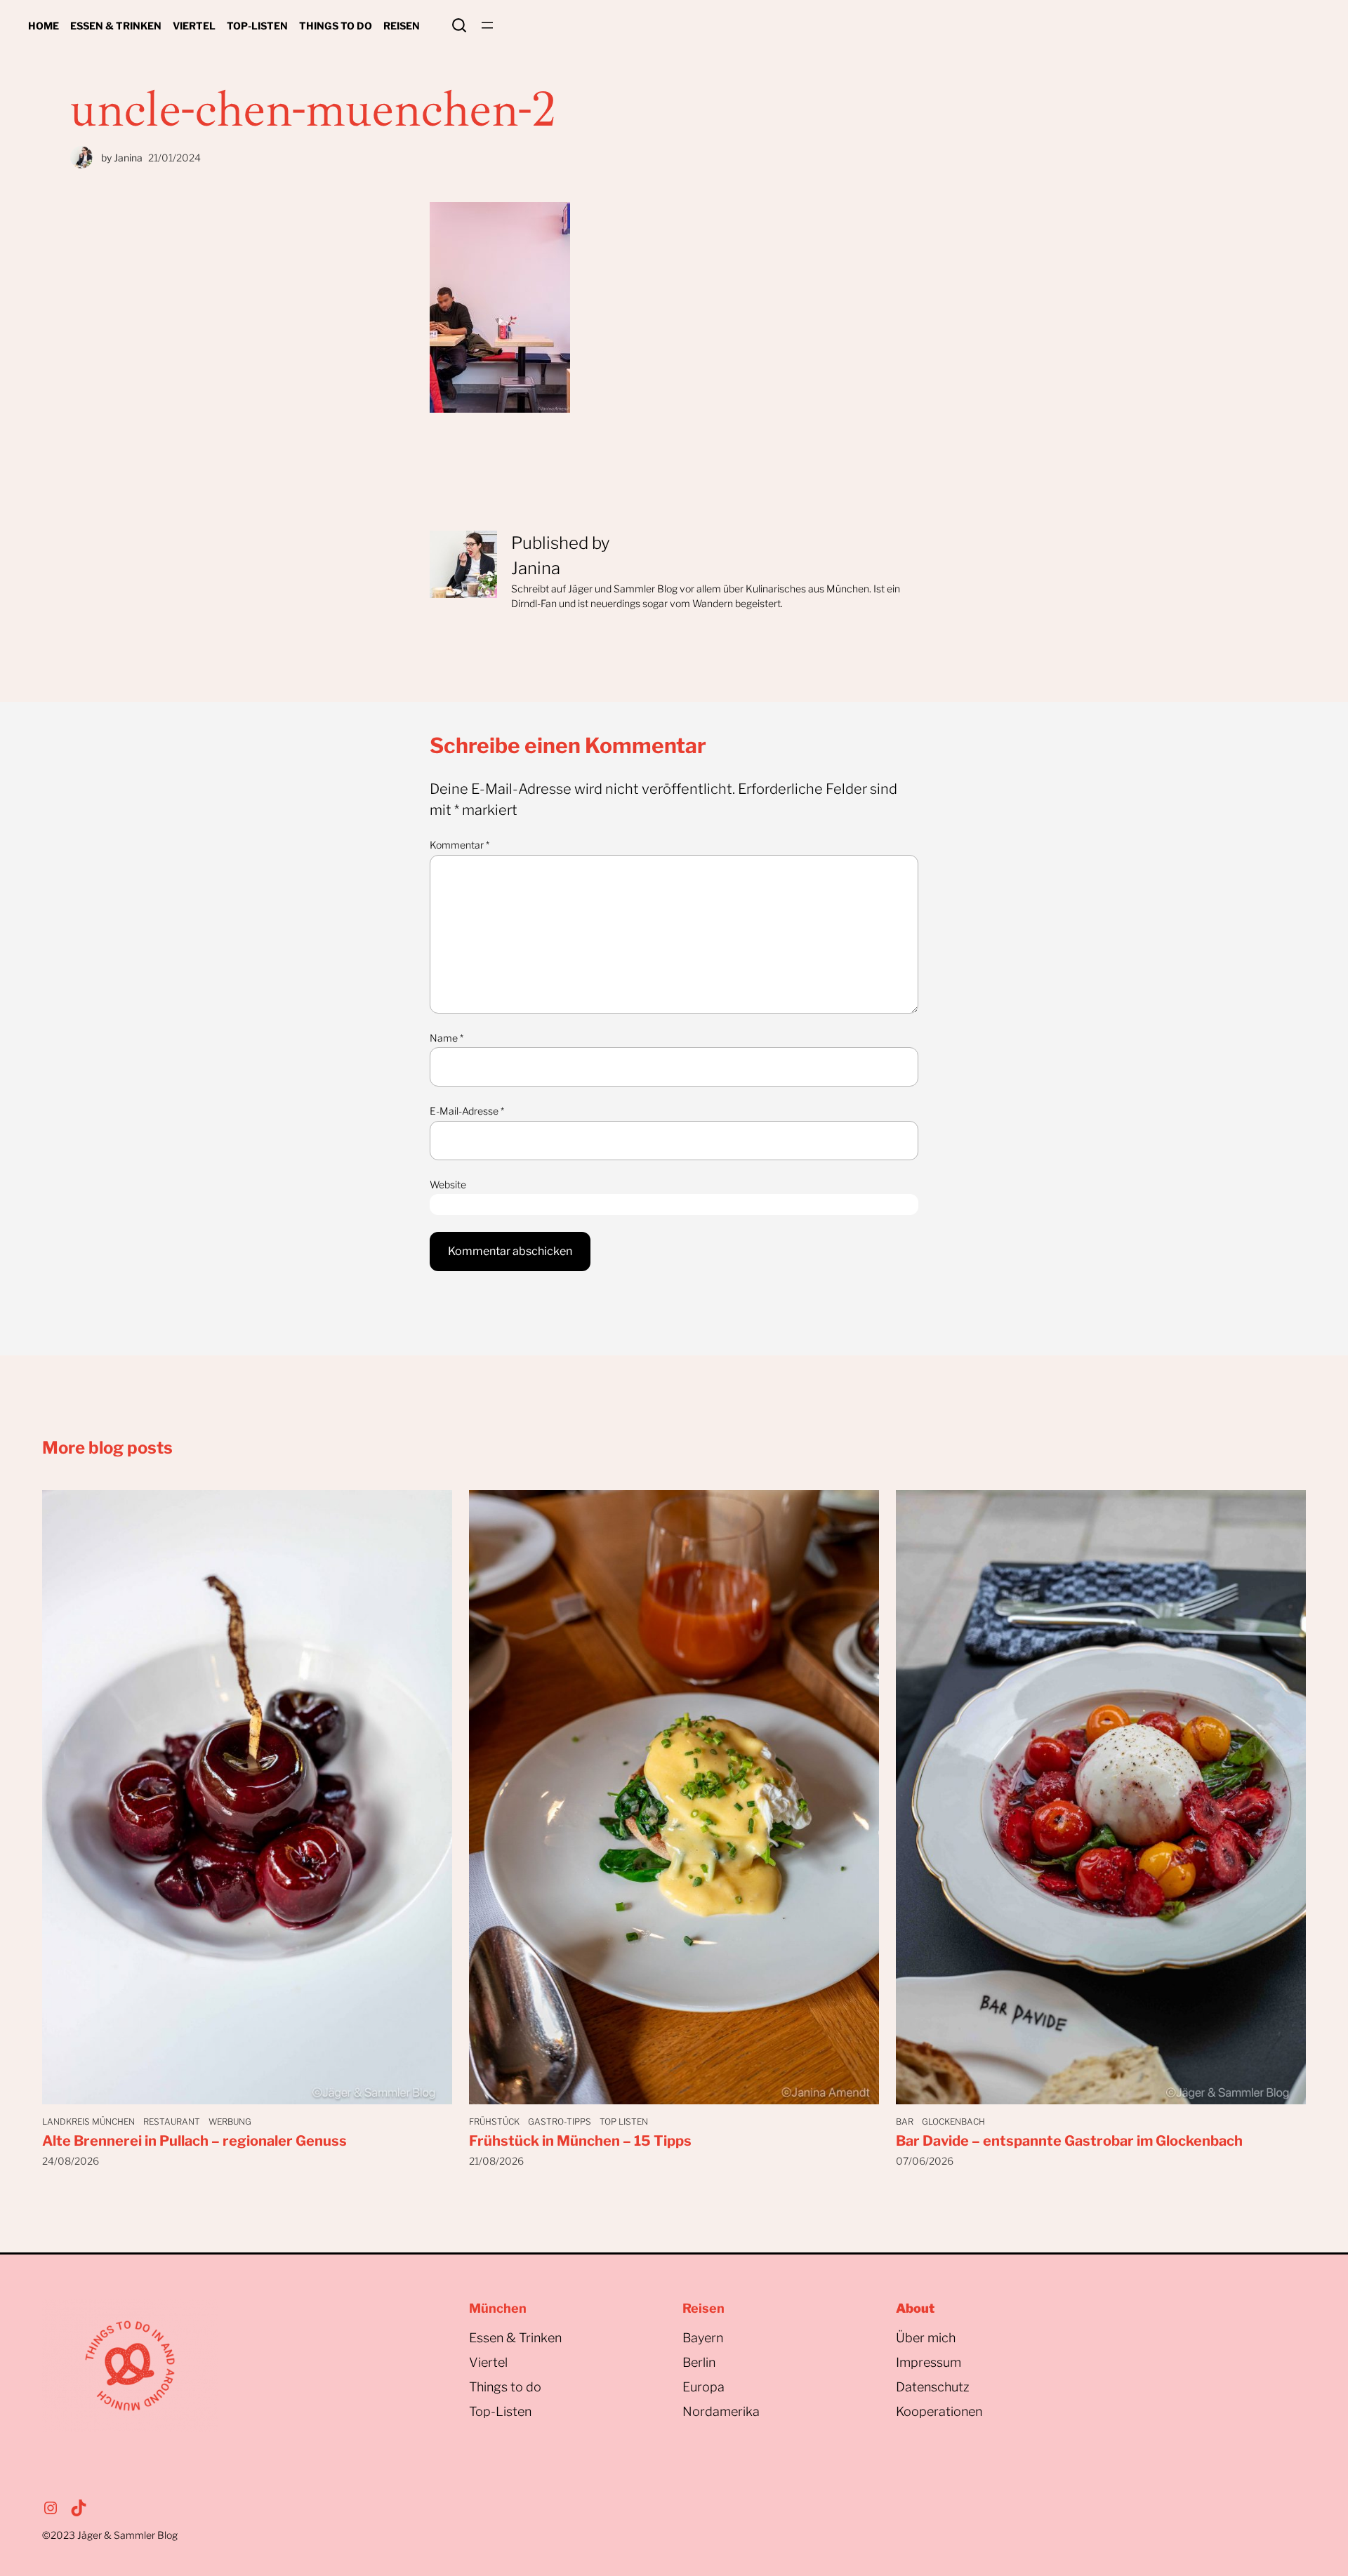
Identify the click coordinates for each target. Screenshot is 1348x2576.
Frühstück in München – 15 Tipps (580, 2141)
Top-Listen (500, 2411)
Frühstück (494, 2122)
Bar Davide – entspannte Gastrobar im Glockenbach (1069, 2141)
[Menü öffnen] (487, 25)
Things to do (505, 2387)
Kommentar (460, 845)
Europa (703, 2387)
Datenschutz (933, 2387)
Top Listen (624, 2122)
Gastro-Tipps (560, 2122)
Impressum (929, 2362)
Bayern (703, 2338)
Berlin (699, 2362)
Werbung (230, 2122)
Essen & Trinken (515, 2338)
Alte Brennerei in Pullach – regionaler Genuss (194, 2141)
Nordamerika (721, 2411)
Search (459, 25)
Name (447, 1038)
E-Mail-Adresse (467, 1111)
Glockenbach (953, 2122)
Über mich (926, 2338)
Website (448, 1184)
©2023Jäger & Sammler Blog (110, 2535)
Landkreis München (88, 2122)
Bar (905, 2122)
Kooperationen (939, 2411)
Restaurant (172, 2122)
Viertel (488, 2362)
